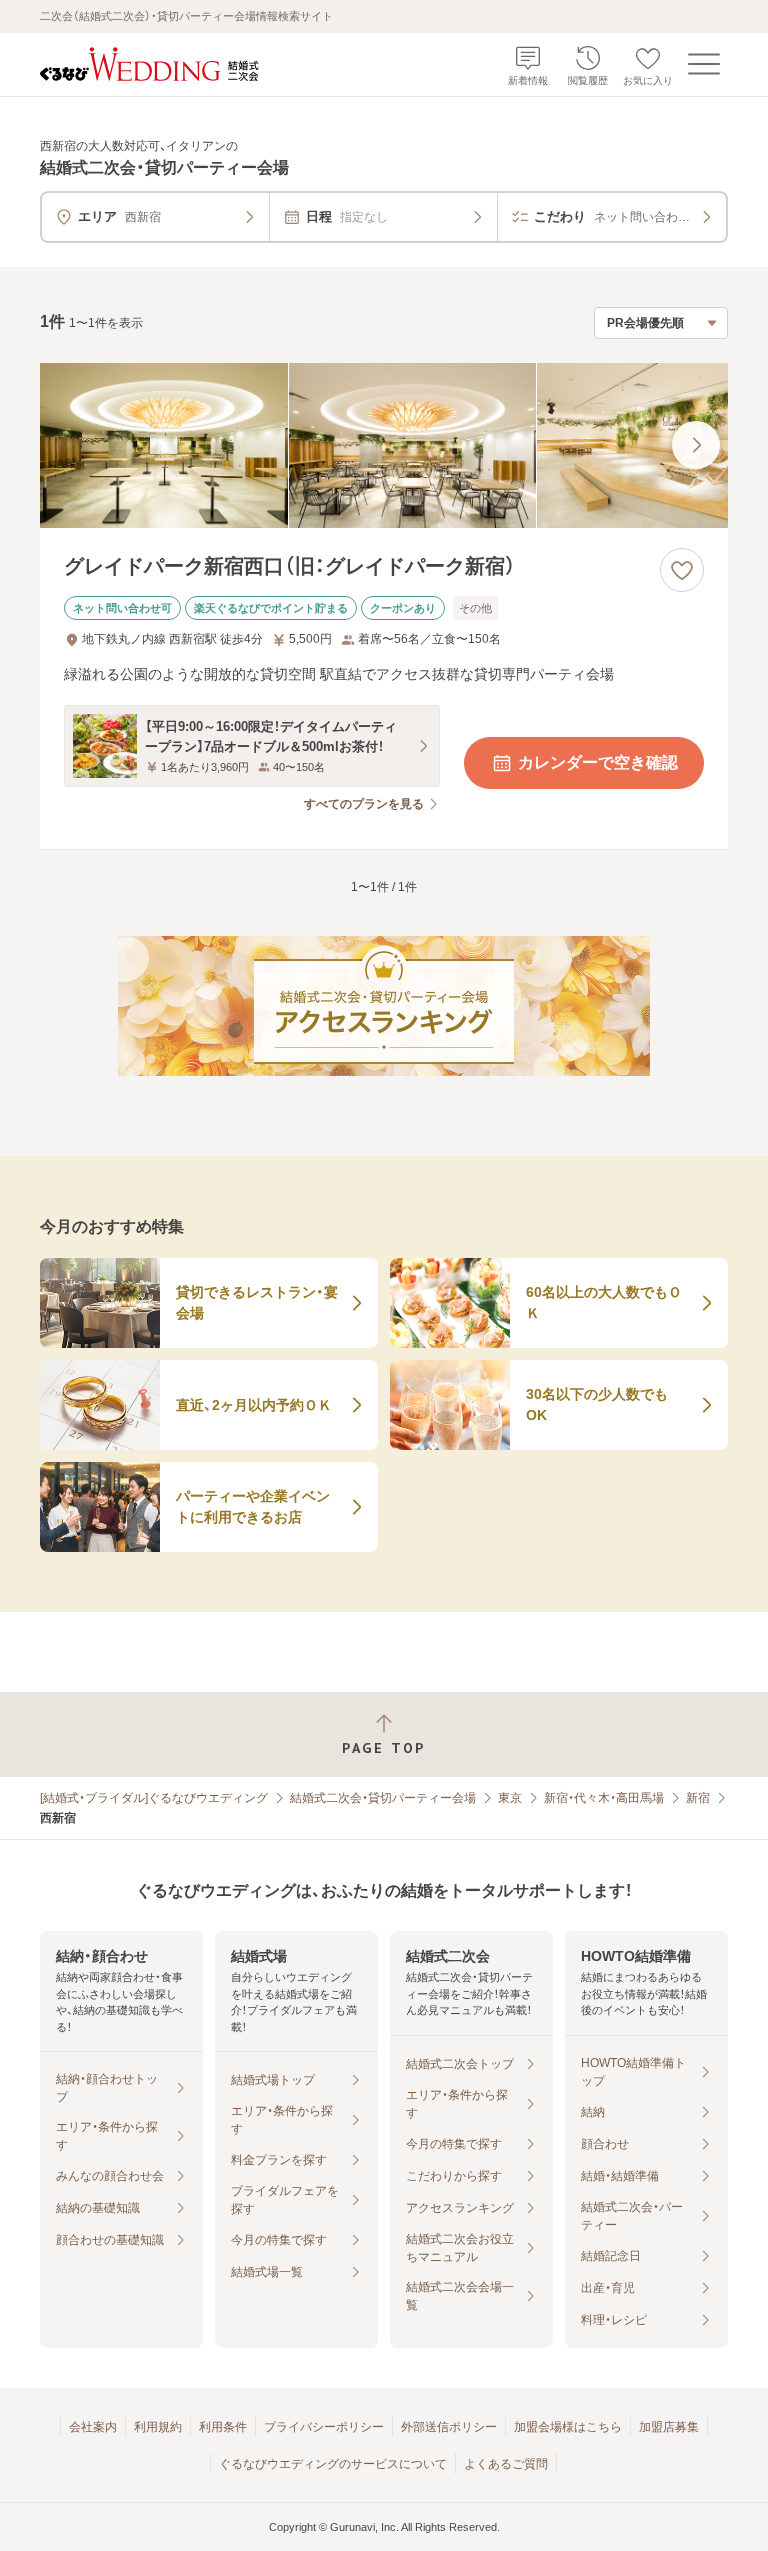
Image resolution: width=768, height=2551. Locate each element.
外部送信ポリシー (449, 2427)
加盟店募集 (669, 2427)
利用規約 (158, 2427)
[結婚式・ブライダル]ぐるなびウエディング (154, 1798)
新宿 (698, 1798)
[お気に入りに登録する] (682, 570)
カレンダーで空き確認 (598, 762)
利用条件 (223, 2427)
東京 (510, 1798)
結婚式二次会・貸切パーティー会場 (383, 1798)
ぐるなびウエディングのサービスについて (333, 2464)
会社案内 (93, 2427)
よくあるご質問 (506, 2464)
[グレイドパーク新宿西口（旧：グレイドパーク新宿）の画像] (384, 445)
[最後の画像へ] (696, 445)
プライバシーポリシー (324, 2427)
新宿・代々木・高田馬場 (604, 1798)
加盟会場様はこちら (568, 2427)
